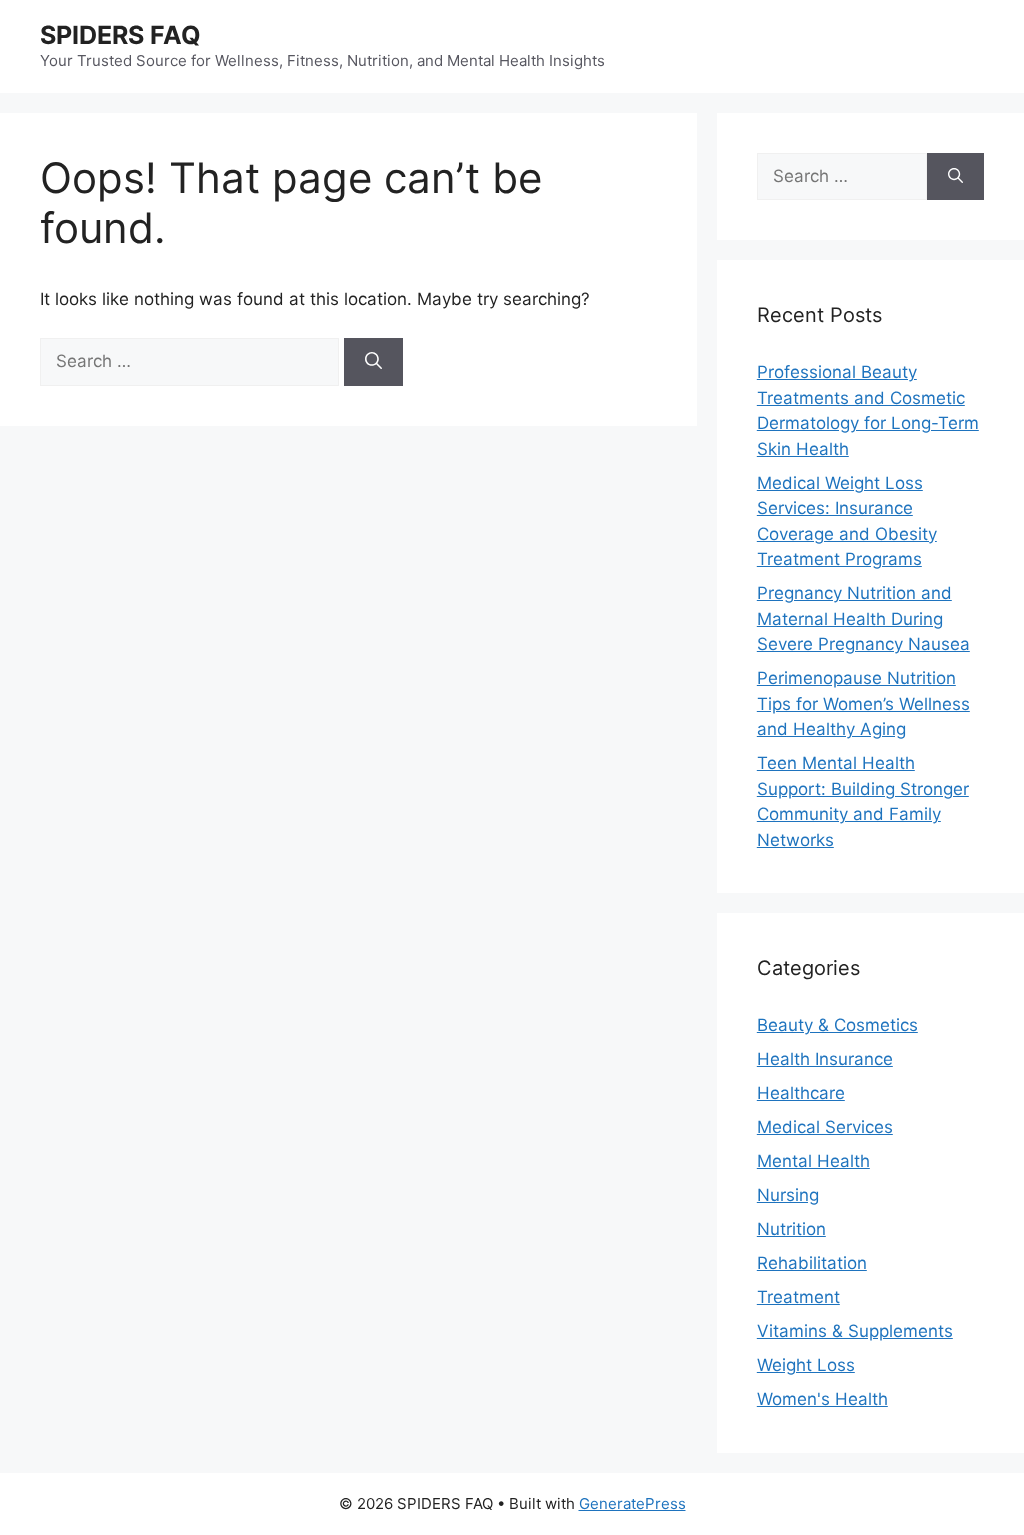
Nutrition (791, 1229)
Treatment (798, 1297)
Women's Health (822, 1399)
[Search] (373, 362)
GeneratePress (632, 1503)
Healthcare (801, 1093)
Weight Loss (806, 1365)
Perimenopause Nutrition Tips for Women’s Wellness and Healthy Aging (863, 703)
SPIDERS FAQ (120, 35)
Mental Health (813, 1161)
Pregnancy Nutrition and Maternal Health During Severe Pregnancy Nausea (863, 618)
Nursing (788, 1195)
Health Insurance (825, 1059)
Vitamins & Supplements (855, 1331)
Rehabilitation (812, 1263)
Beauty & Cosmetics (837, 1025)
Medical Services (825, 1127)
